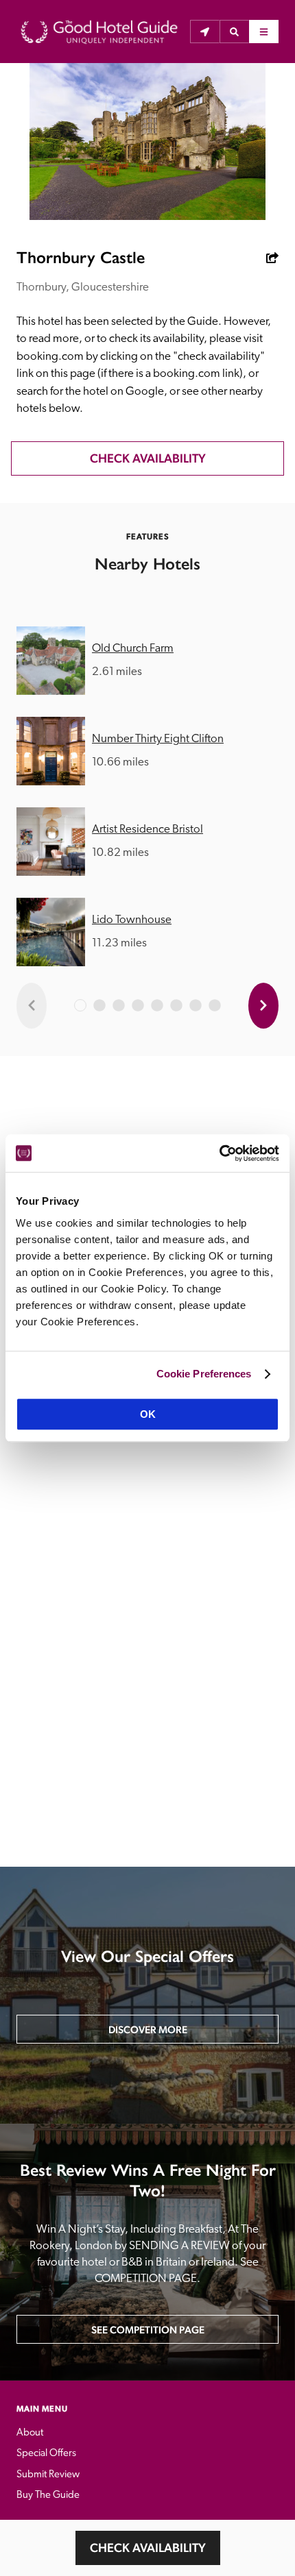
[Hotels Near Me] (205, 32)
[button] (234, 32)
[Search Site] (234, 32)
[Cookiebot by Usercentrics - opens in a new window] (219, 1153)
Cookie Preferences (204, 1374)
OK (148, 1414)
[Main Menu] (264, 32)
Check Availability (148, 2548)
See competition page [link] (148, 2330)
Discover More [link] (148, 2029)
